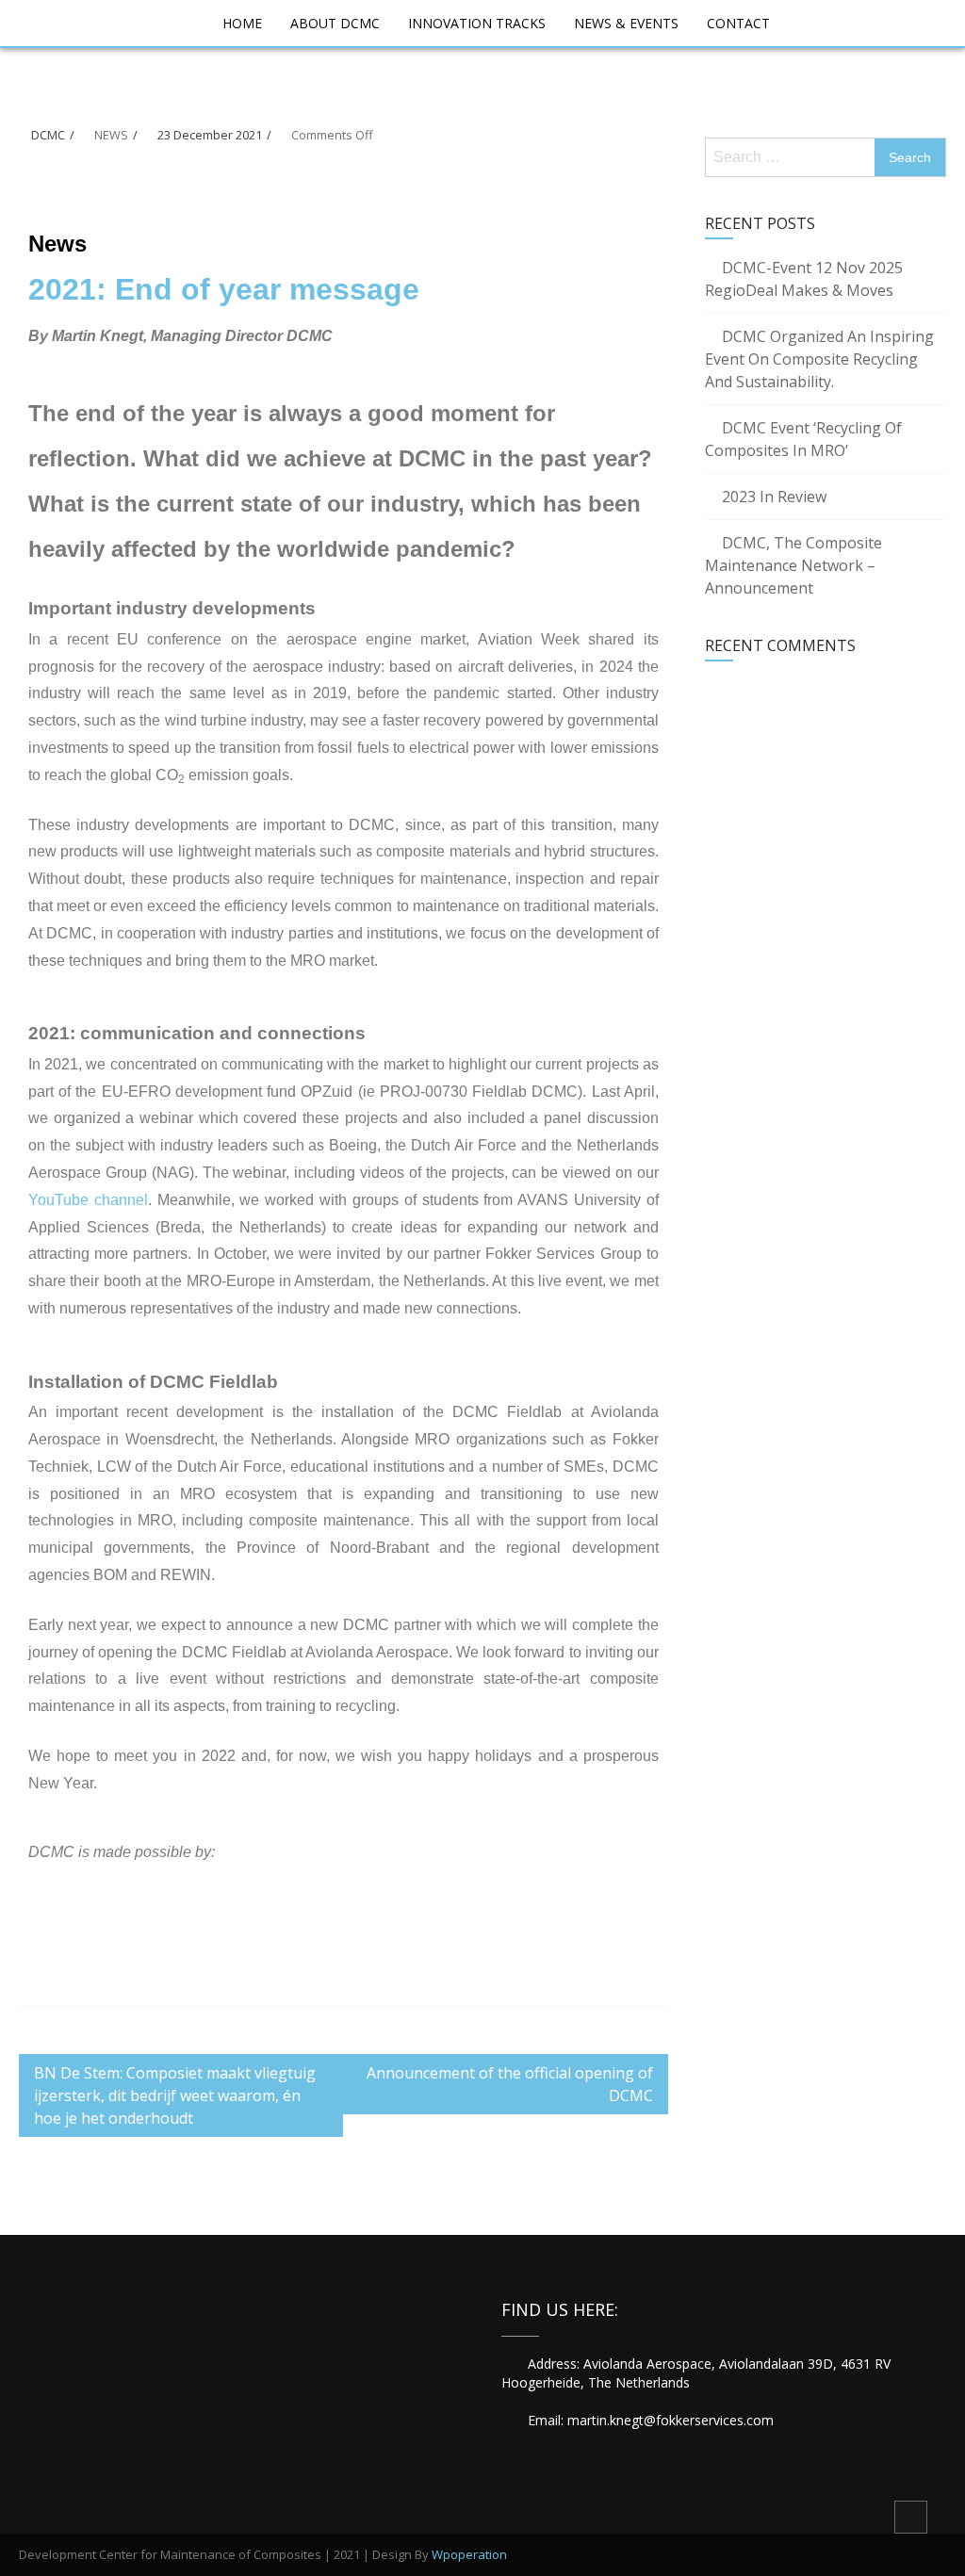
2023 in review (774, 497)
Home (242, 23)
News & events (626, 23)
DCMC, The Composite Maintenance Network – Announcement (793, 565)
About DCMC (335, 23)
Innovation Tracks (477, 23)
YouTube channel (88, 1200)
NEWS (111, 135)
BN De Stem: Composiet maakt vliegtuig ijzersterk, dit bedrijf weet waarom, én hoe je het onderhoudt (175, 2095)
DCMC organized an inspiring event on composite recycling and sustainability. (819, 359)
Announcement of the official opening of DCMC (510, 2084)
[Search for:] (795, 156)
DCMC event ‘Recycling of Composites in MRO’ (803, 439)
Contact (738, 23)
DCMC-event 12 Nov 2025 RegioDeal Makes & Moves (804, 279)
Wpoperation (469, 2554)
